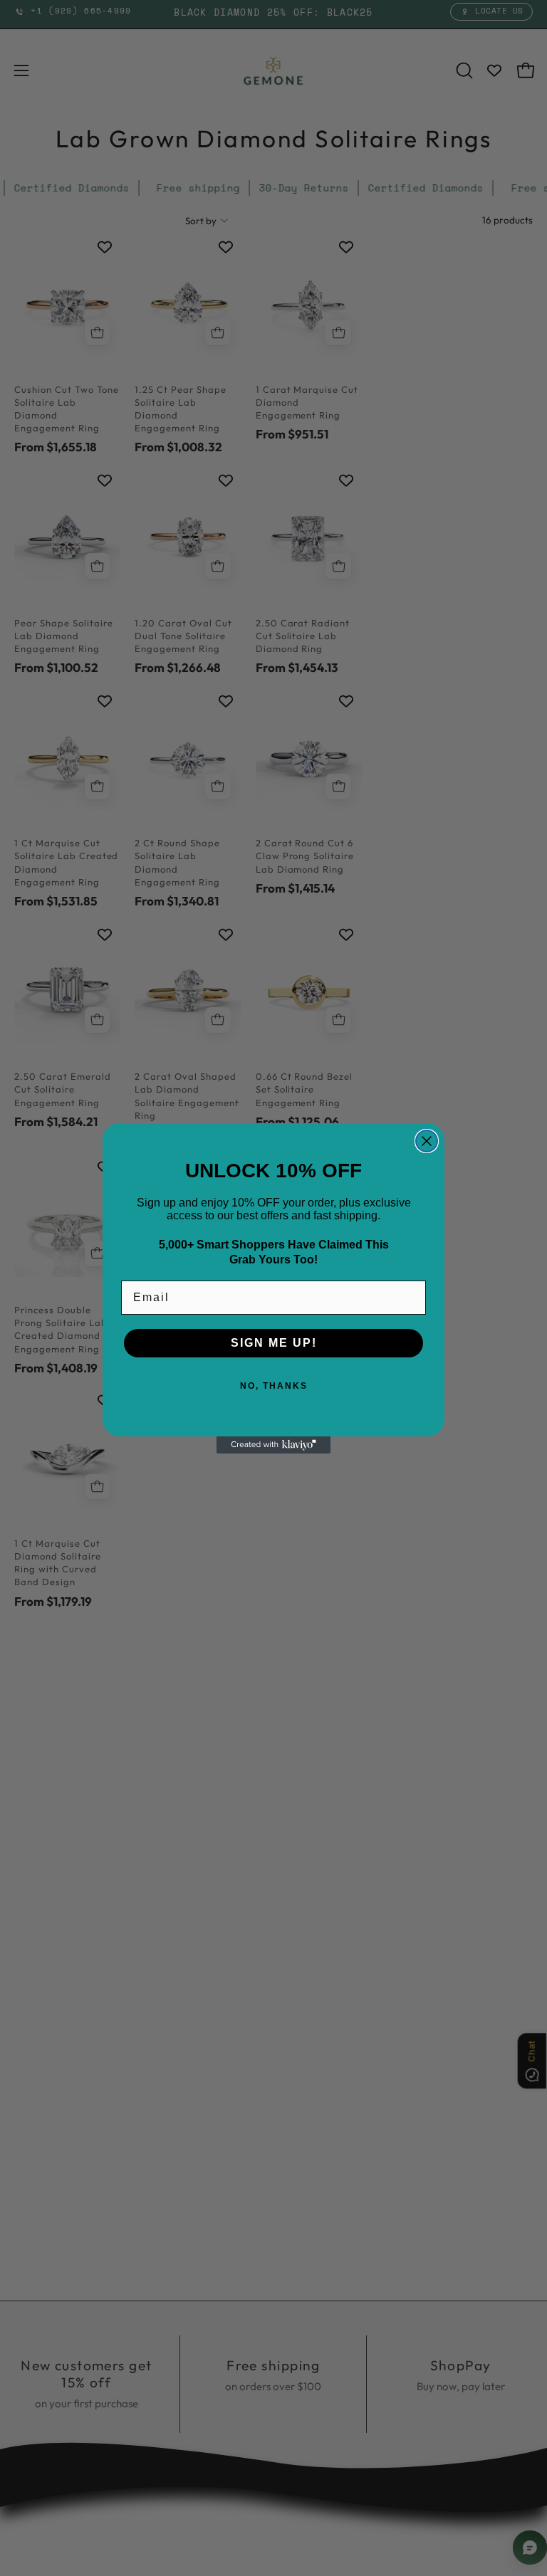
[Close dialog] (427, 1141)
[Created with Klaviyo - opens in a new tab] (273, 1445)
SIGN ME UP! (274, 1343)
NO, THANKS (274, 1386)
